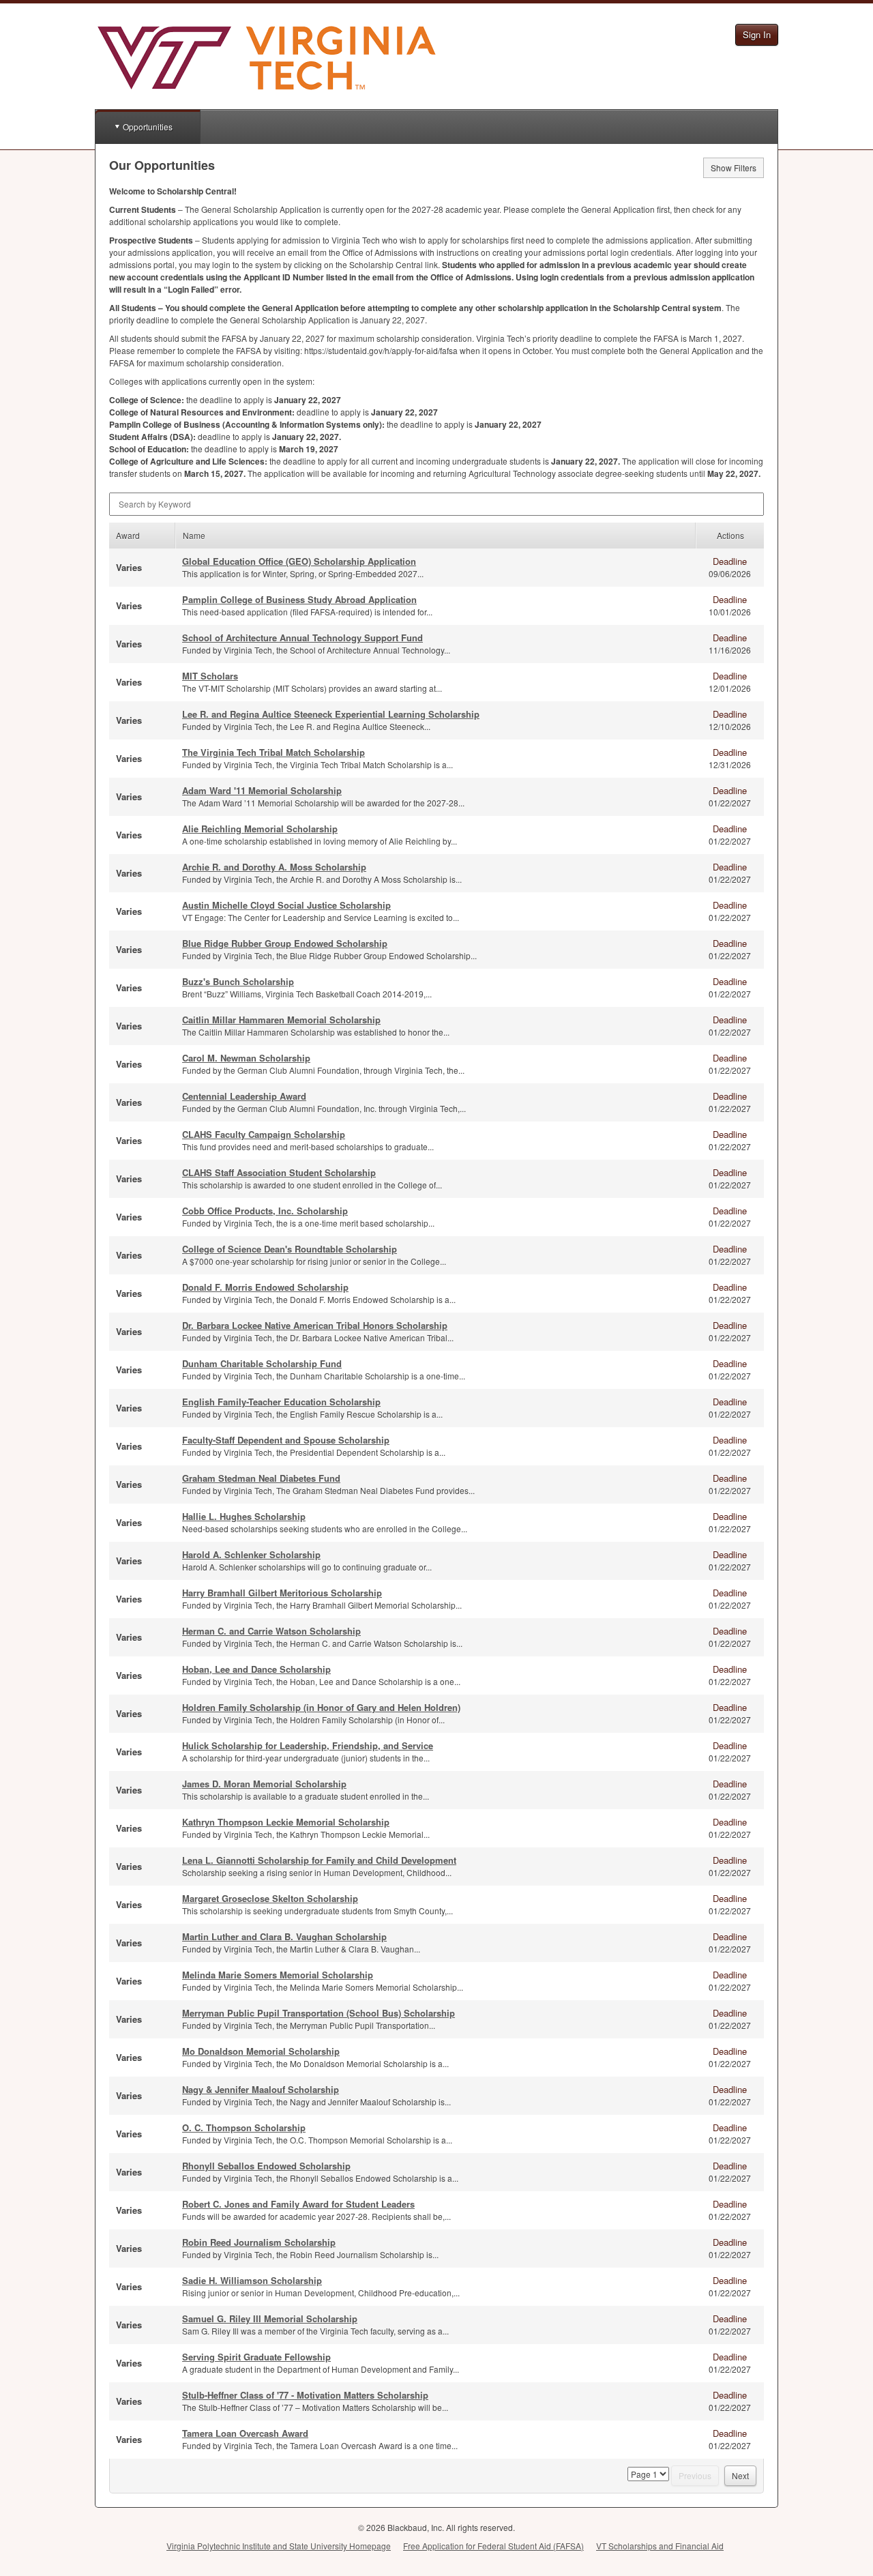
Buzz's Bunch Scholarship (238, 981)
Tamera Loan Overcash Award (245, 2433)
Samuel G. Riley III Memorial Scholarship (270, 2318)
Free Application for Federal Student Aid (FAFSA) (493, 2546)
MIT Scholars (210, 676)
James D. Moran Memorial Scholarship (264, 1784)
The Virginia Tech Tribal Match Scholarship (273, 752)
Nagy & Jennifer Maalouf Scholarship (261, 2089)
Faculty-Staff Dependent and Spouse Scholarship (286, 1440)
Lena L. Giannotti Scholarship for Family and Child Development (319, 1860)
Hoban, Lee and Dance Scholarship (256, 1669)
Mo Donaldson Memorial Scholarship (261, 2051)
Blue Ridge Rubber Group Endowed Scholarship (285, 943)
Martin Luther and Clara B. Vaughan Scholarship (284, 1936)
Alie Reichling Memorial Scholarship (260, 829)
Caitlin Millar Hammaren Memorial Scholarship (281, 1020)
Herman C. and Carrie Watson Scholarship (271, 1631)
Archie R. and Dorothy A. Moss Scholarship (274, 867)
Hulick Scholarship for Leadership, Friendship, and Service (308, 1745)
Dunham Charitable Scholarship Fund (262, 1363)
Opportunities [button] (148, 127)
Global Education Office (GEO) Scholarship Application (299, 561)
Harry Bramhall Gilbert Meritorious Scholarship (282, 1593)
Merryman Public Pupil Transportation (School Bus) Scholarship (319, 2013)
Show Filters (734, 167)
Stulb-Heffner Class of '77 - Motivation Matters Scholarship (305, 2395)
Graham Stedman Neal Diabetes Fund (261, 1478)
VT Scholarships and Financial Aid (660, 2546)
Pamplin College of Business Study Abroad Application (299, 599)
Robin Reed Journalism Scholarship (259, 2242)
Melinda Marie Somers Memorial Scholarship (278, 1975)
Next (740, 2475)
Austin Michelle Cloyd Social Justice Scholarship (286, 905)
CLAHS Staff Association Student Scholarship (279, 1172)
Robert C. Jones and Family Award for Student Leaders (298, 2204)
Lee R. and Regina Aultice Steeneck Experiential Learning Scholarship (331, 714)
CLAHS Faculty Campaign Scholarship (264, 1134)
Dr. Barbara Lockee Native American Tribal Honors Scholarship (315, 1325)
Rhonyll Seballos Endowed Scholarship (266, 2166)
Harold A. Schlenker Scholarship (251, 1554)
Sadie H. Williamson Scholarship (252, 2280)
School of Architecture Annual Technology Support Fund (302, 638)
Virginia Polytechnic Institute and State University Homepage (279, 2546)
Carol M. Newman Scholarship (246, 1058)
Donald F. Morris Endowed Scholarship (265, 1287)
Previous (695, 2475)
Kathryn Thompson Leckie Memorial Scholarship (286, 1822)
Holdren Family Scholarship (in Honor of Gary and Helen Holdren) (321, 1707)
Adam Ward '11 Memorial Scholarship (262, 790)
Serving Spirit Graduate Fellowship (256, 2357)
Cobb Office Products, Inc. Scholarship (265, 1211)
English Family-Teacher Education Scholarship (281, 1402)
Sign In (757, 34)
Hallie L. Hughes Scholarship (244, 1516)
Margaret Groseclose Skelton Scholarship (270, 1898)
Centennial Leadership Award (244, 1096)
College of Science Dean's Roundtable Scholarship (290, 1249)
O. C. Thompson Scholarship (244, 2127)
